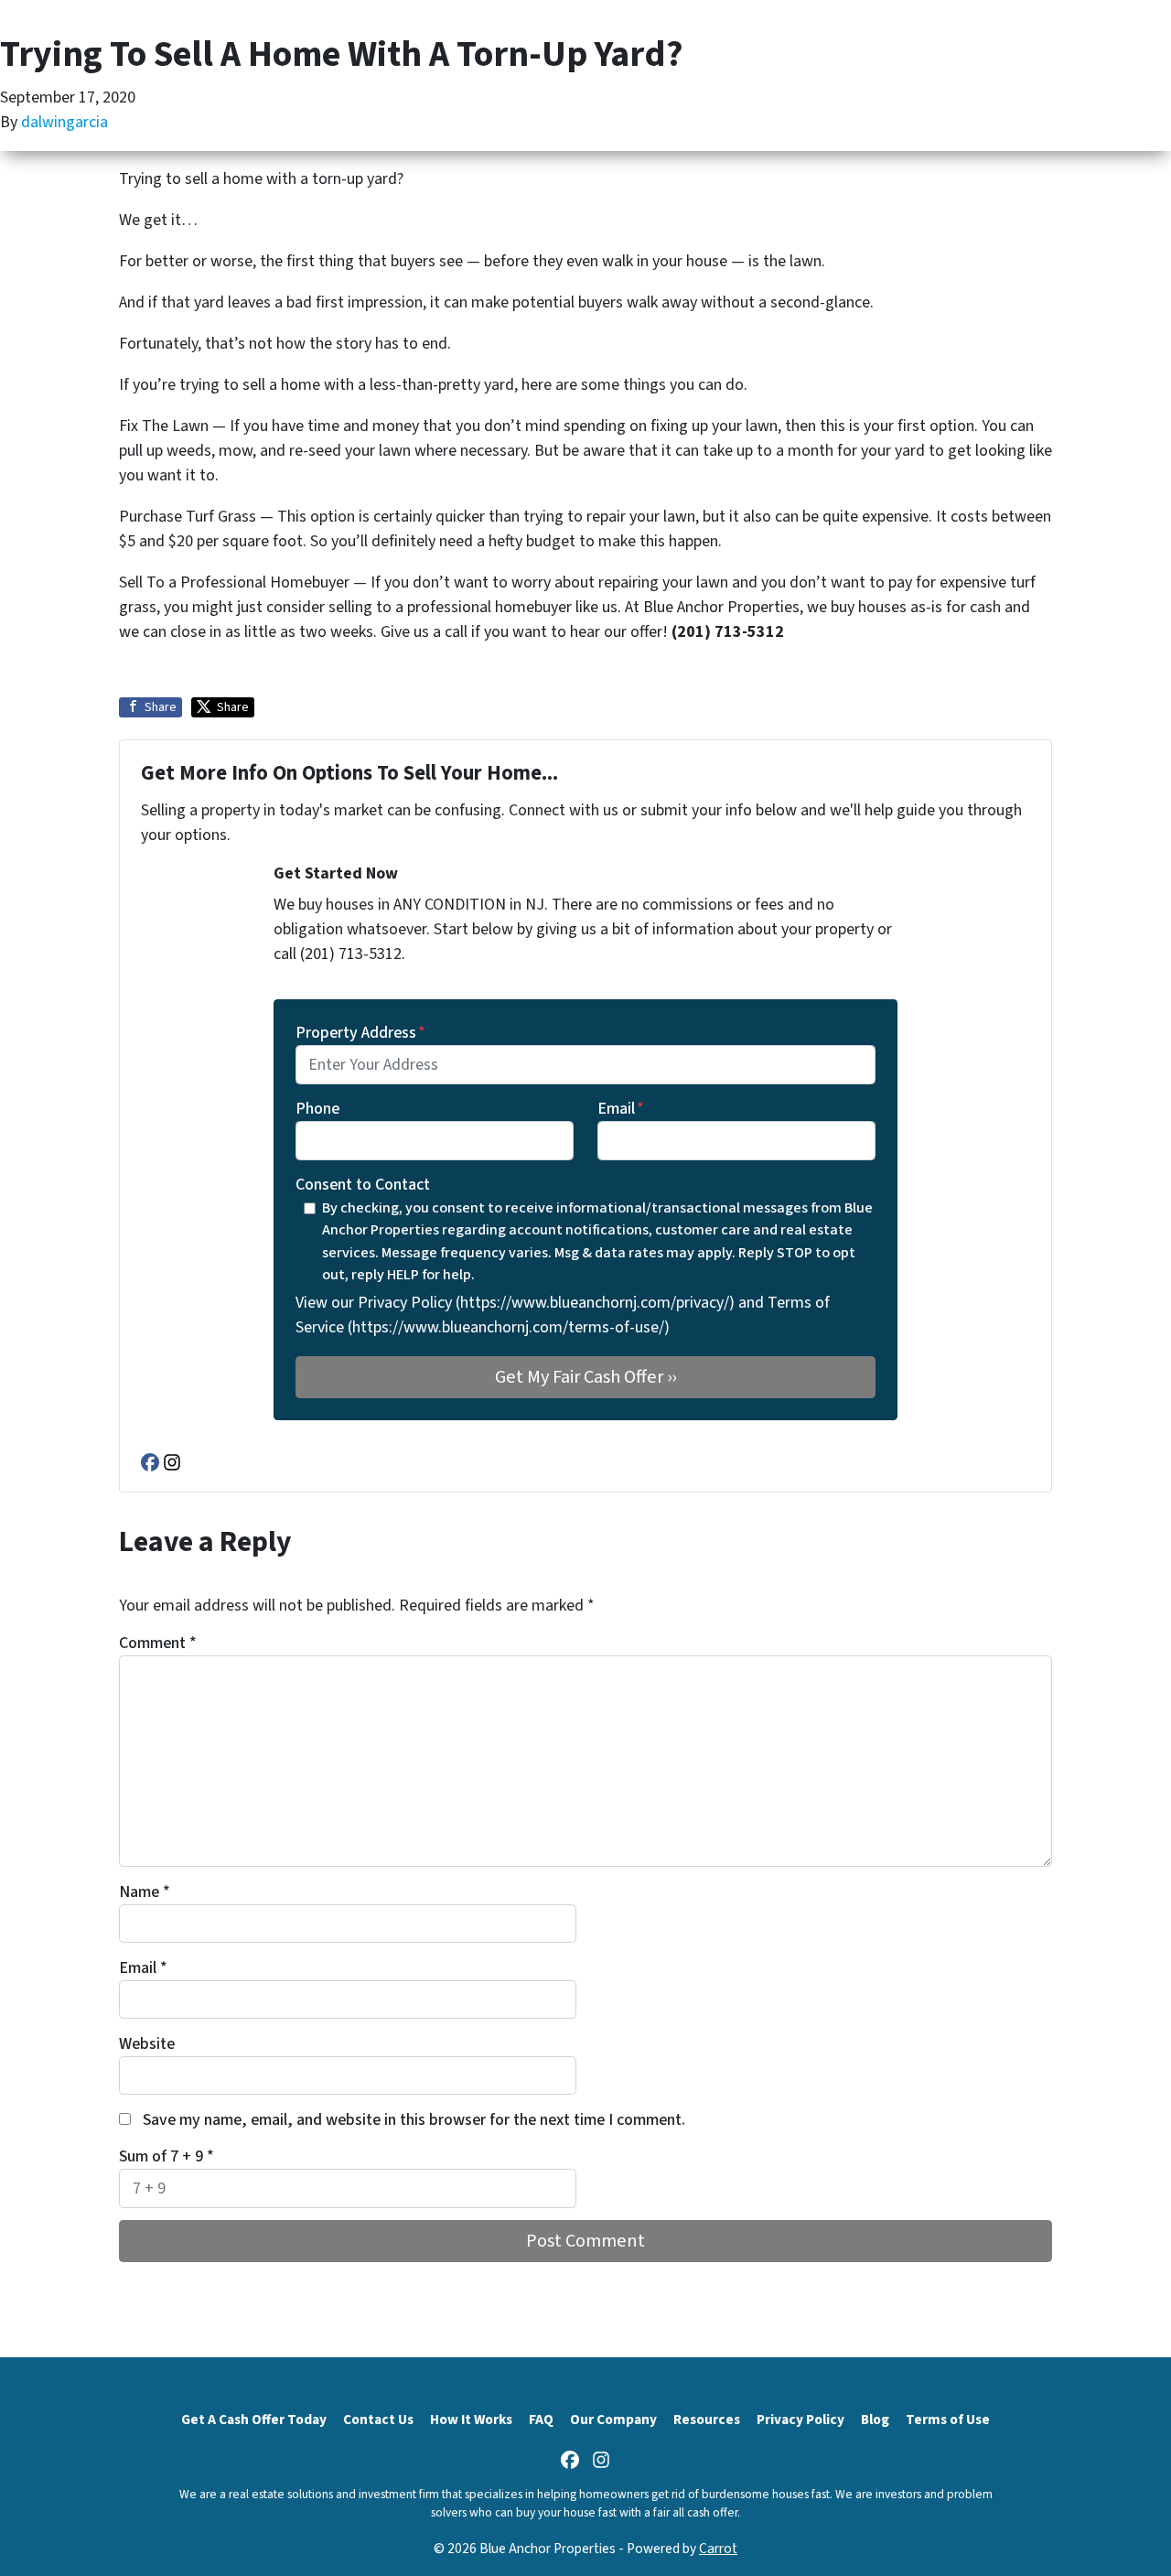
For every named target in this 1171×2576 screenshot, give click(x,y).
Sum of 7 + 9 (167, 2156)
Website (147, 2044)
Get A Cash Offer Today (254, 2420)
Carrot (718, 2549)
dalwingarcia (64, 122)
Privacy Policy (800, 2420)
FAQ (541, 2420)
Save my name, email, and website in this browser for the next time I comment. (414, 2120)
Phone (317, 1109)
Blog (875, 2420)
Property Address (360, 1033)
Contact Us (378, 2420)
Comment (158, 1643)
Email (621, 1109)
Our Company (613, 2420)
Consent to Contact (363, 1185)
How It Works (471, 2420)
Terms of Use (948, 2420)
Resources (707, 2420)
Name (145, 1892)
